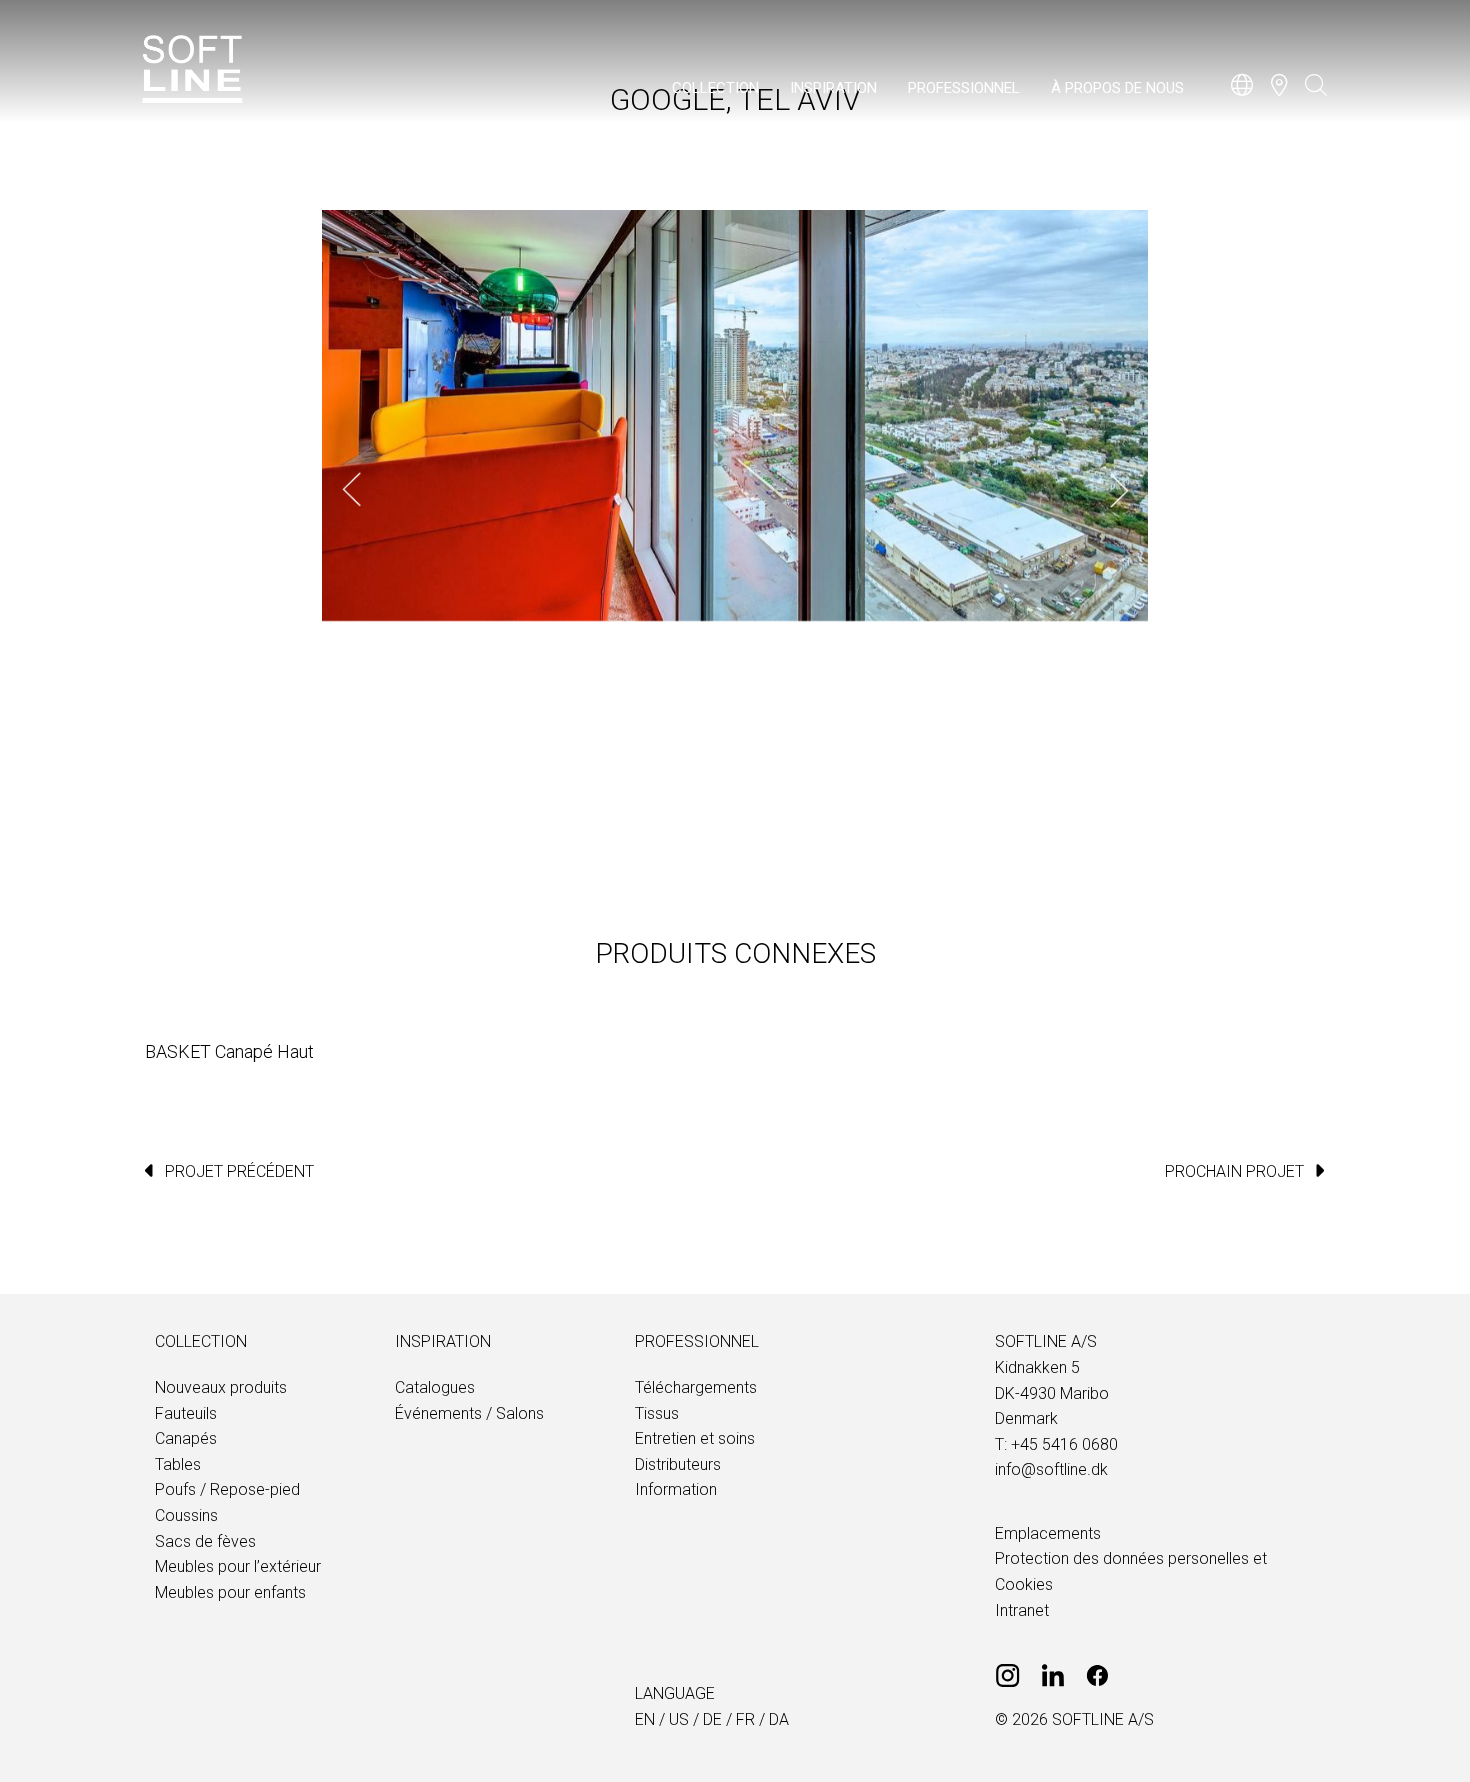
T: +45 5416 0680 (1056, 1444)
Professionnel (964, 88)
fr (745, 1719)
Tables (178, 1464)
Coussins (186, 1515)
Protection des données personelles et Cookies (1131, 1571)
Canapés (186, 1438)
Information (676, 1489)
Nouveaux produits (221, 1387)
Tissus (657, 1413)
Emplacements (1048, 1533)
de (712, 1719)
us (679, 1719)
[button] (352, 490)
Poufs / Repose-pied (227, 1489)
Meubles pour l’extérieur (238, 1566)
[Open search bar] (1316, 95)
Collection (715, 88)
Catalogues (435, 1387)
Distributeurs (678, 1464)
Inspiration (833, 88)
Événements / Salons (469, 1413)
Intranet (1022, 1610)
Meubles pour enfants (230, 1592)
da (779, 1719)
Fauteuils (186, 1413)
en (645, 1719)
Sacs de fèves (205, 1541)
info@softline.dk (1051, 1469)
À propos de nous (1117, 88)
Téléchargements (696, 1387)
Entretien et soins (695, 1438)
